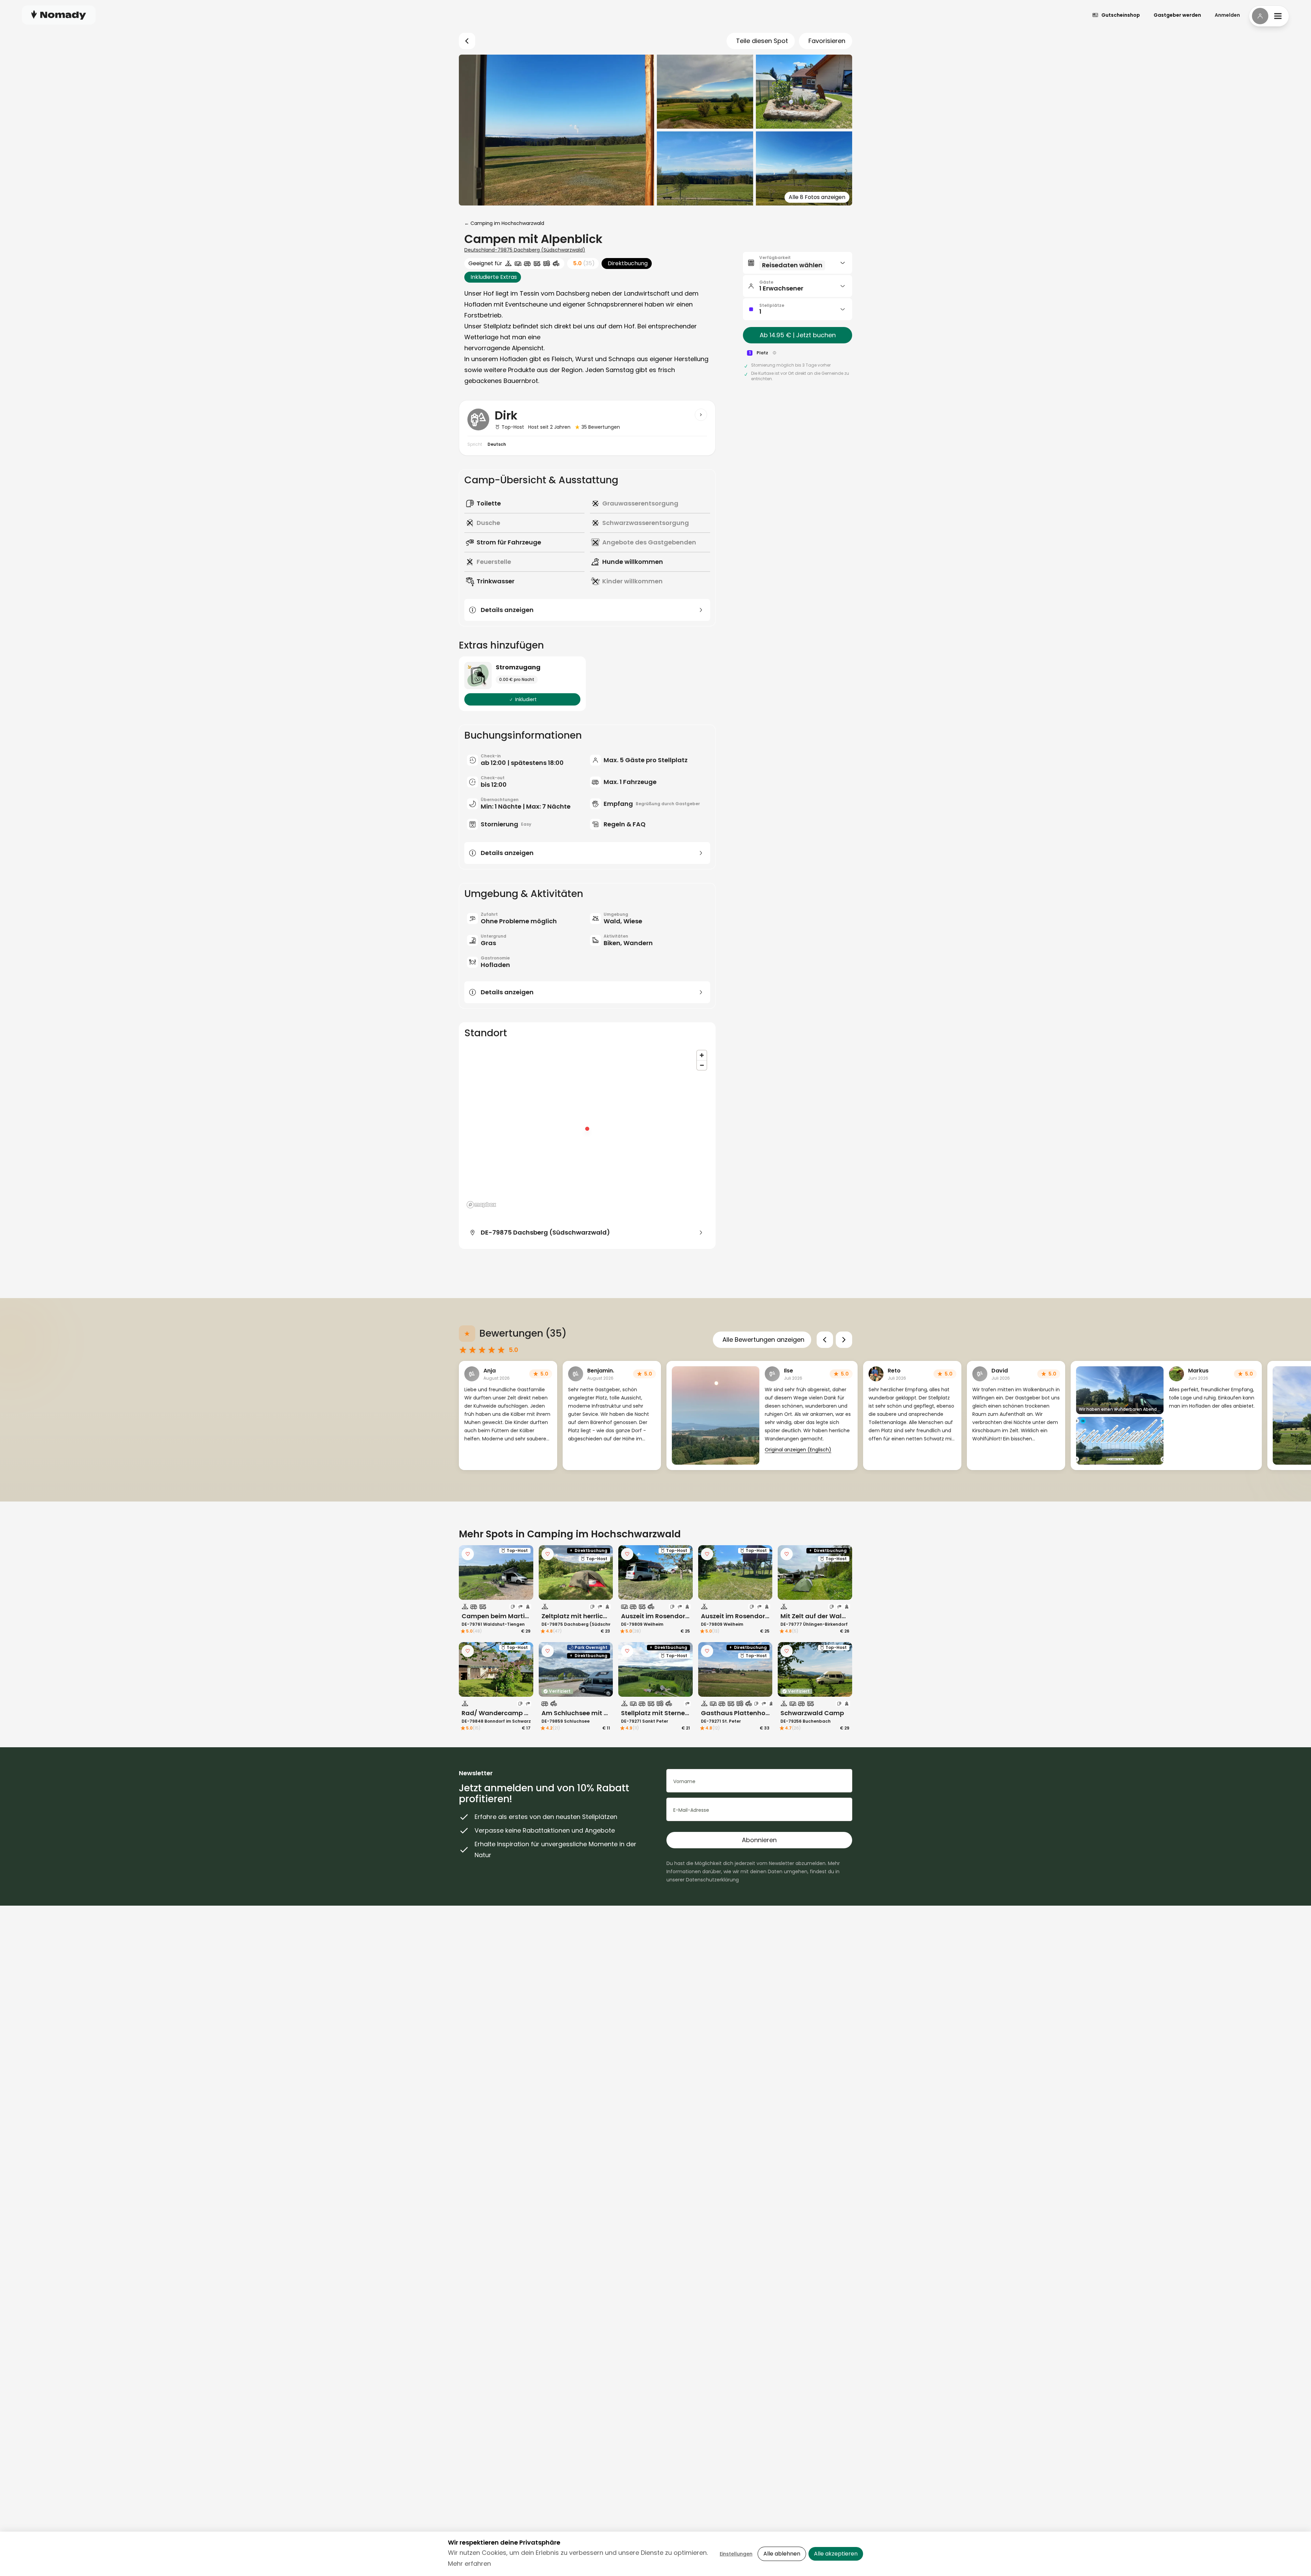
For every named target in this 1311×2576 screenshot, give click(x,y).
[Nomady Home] (59, 15)
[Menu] (1269, 16)
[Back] (467, 41)
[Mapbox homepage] (481, 1205)
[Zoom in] (702, 1055)
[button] (798, 263)
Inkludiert (526, 699)
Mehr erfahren (469, 2564)
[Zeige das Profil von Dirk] (701, 415)
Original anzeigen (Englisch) (798, 1450)
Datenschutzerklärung (712, 1880)
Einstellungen (736, 2554)
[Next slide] (844, 1340)
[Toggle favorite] (468, 1554)
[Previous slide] (825, 1340)
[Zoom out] (702, 1065)
